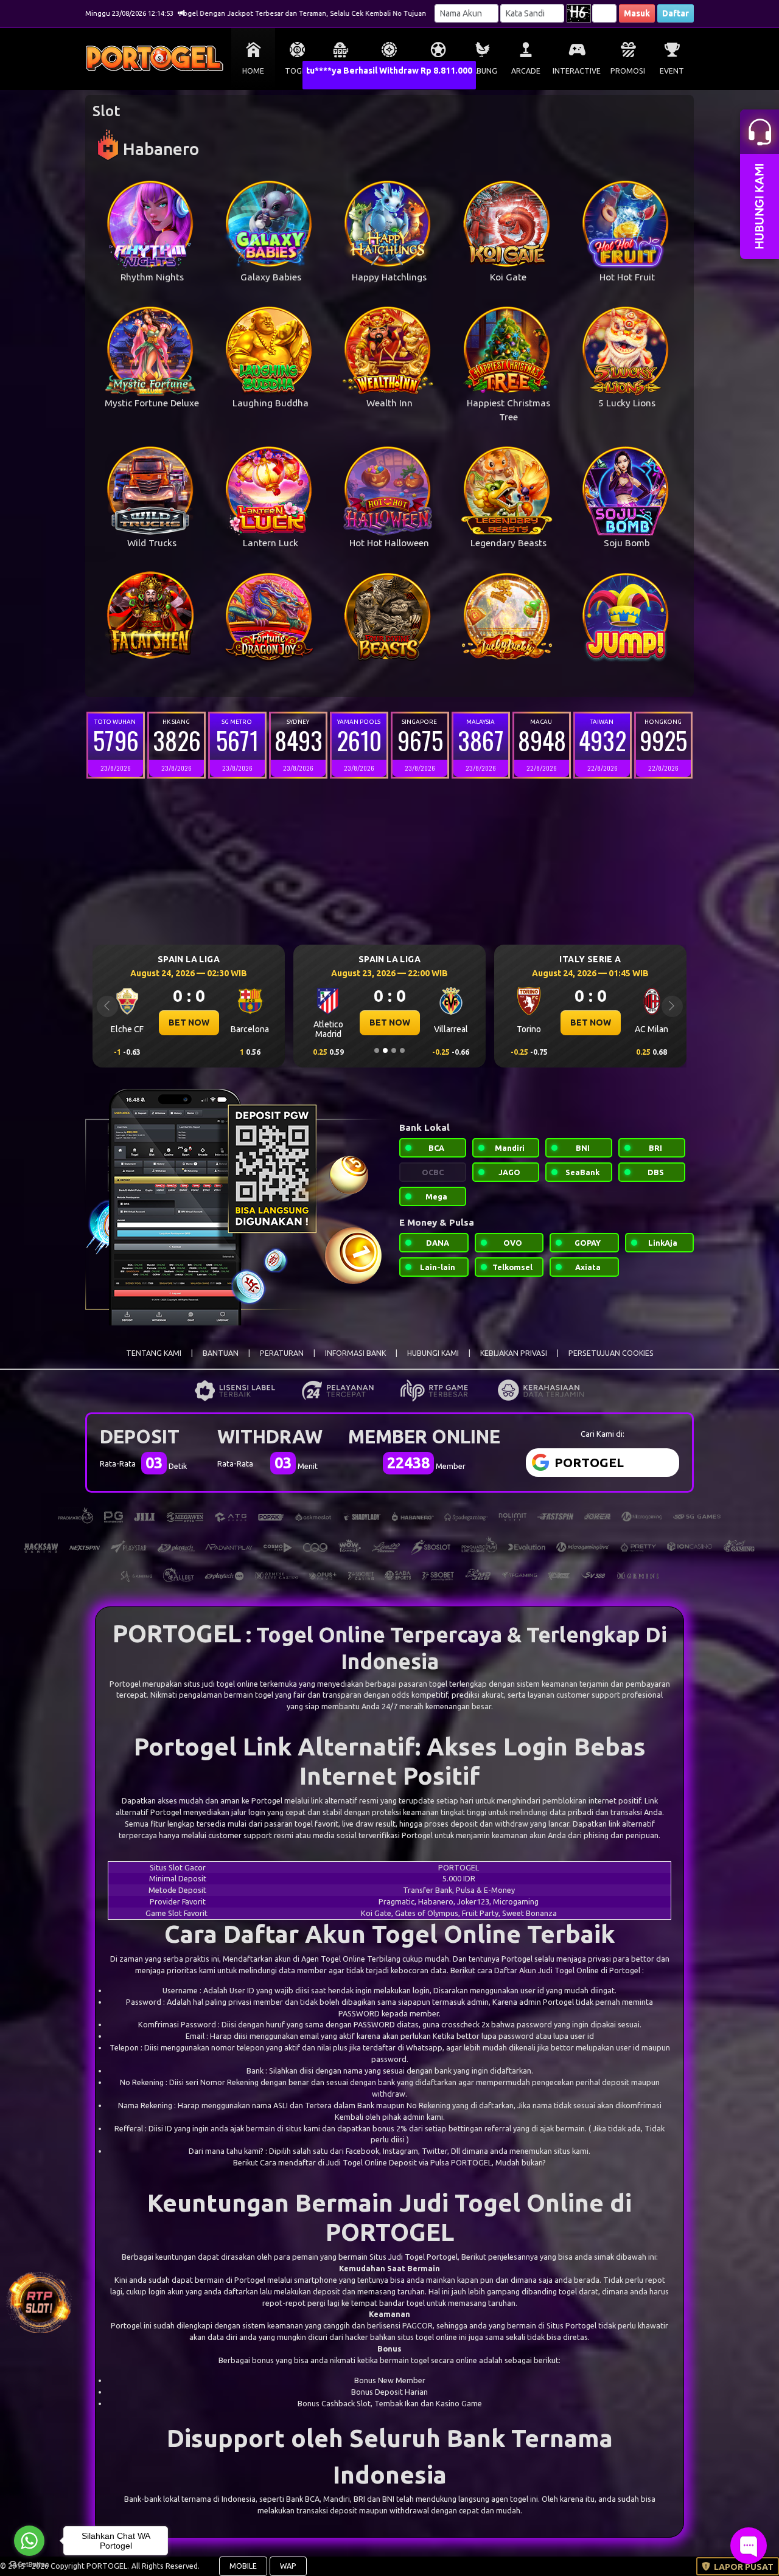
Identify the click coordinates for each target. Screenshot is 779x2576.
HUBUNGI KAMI (433, 1353)
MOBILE (243, 2566)
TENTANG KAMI (154, 1353)
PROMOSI (628, 71)
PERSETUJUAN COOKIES (611, 1353)
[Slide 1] (377, 1050)
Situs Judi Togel (397, 2257)
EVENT (672, 71)
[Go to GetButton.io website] (29, 2564)
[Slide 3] (394, 1050)
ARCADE (526, 71)
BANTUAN (221, 1353)
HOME (253, 71)
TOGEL (297, 71)
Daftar (676, 13)
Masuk (637, 13)
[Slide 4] (402, 1050)
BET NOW (189, 1022)
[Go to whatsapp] (29, 2541)
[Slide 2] (385, 1050)
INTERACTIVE (577, 71)
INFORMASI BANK (355, 1353)
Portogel (125, 1684)
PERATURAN (282, 1353)
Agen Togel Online (333, 1959)
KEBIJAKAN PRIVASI (514, 1353)
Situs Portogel (571, 2325)
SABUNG (482, 71)
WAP (288, 2566)
